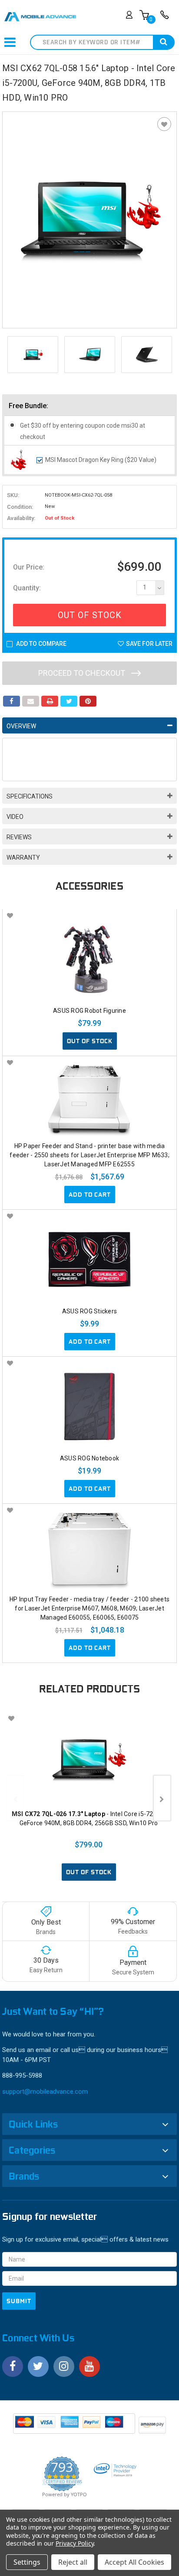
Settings (27, 2562)
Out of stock (90, 1041)
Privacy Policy (75, 2543)
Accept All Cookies (134, 2562)
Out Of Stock (90, 615)
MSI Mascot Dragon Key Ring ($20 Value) (101, 460)
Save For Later (149, 644)
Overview (21, 726)
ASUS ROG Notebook (89, 1458)
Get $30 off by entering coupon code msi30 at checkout (83, 431)
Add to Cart (90, 1195)
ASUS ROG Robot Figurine (89, 1011)
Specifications (30, 796)
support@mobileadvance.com (45, 2092)
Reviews (19, 837)
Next (168, 355)
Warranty (23, 858)
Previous (11, 355)
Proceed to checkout (83, 673)
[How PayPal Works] (75, 2426)
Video (15, 817)
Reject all (73, 2562)
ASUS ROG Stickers (89, 1311)
